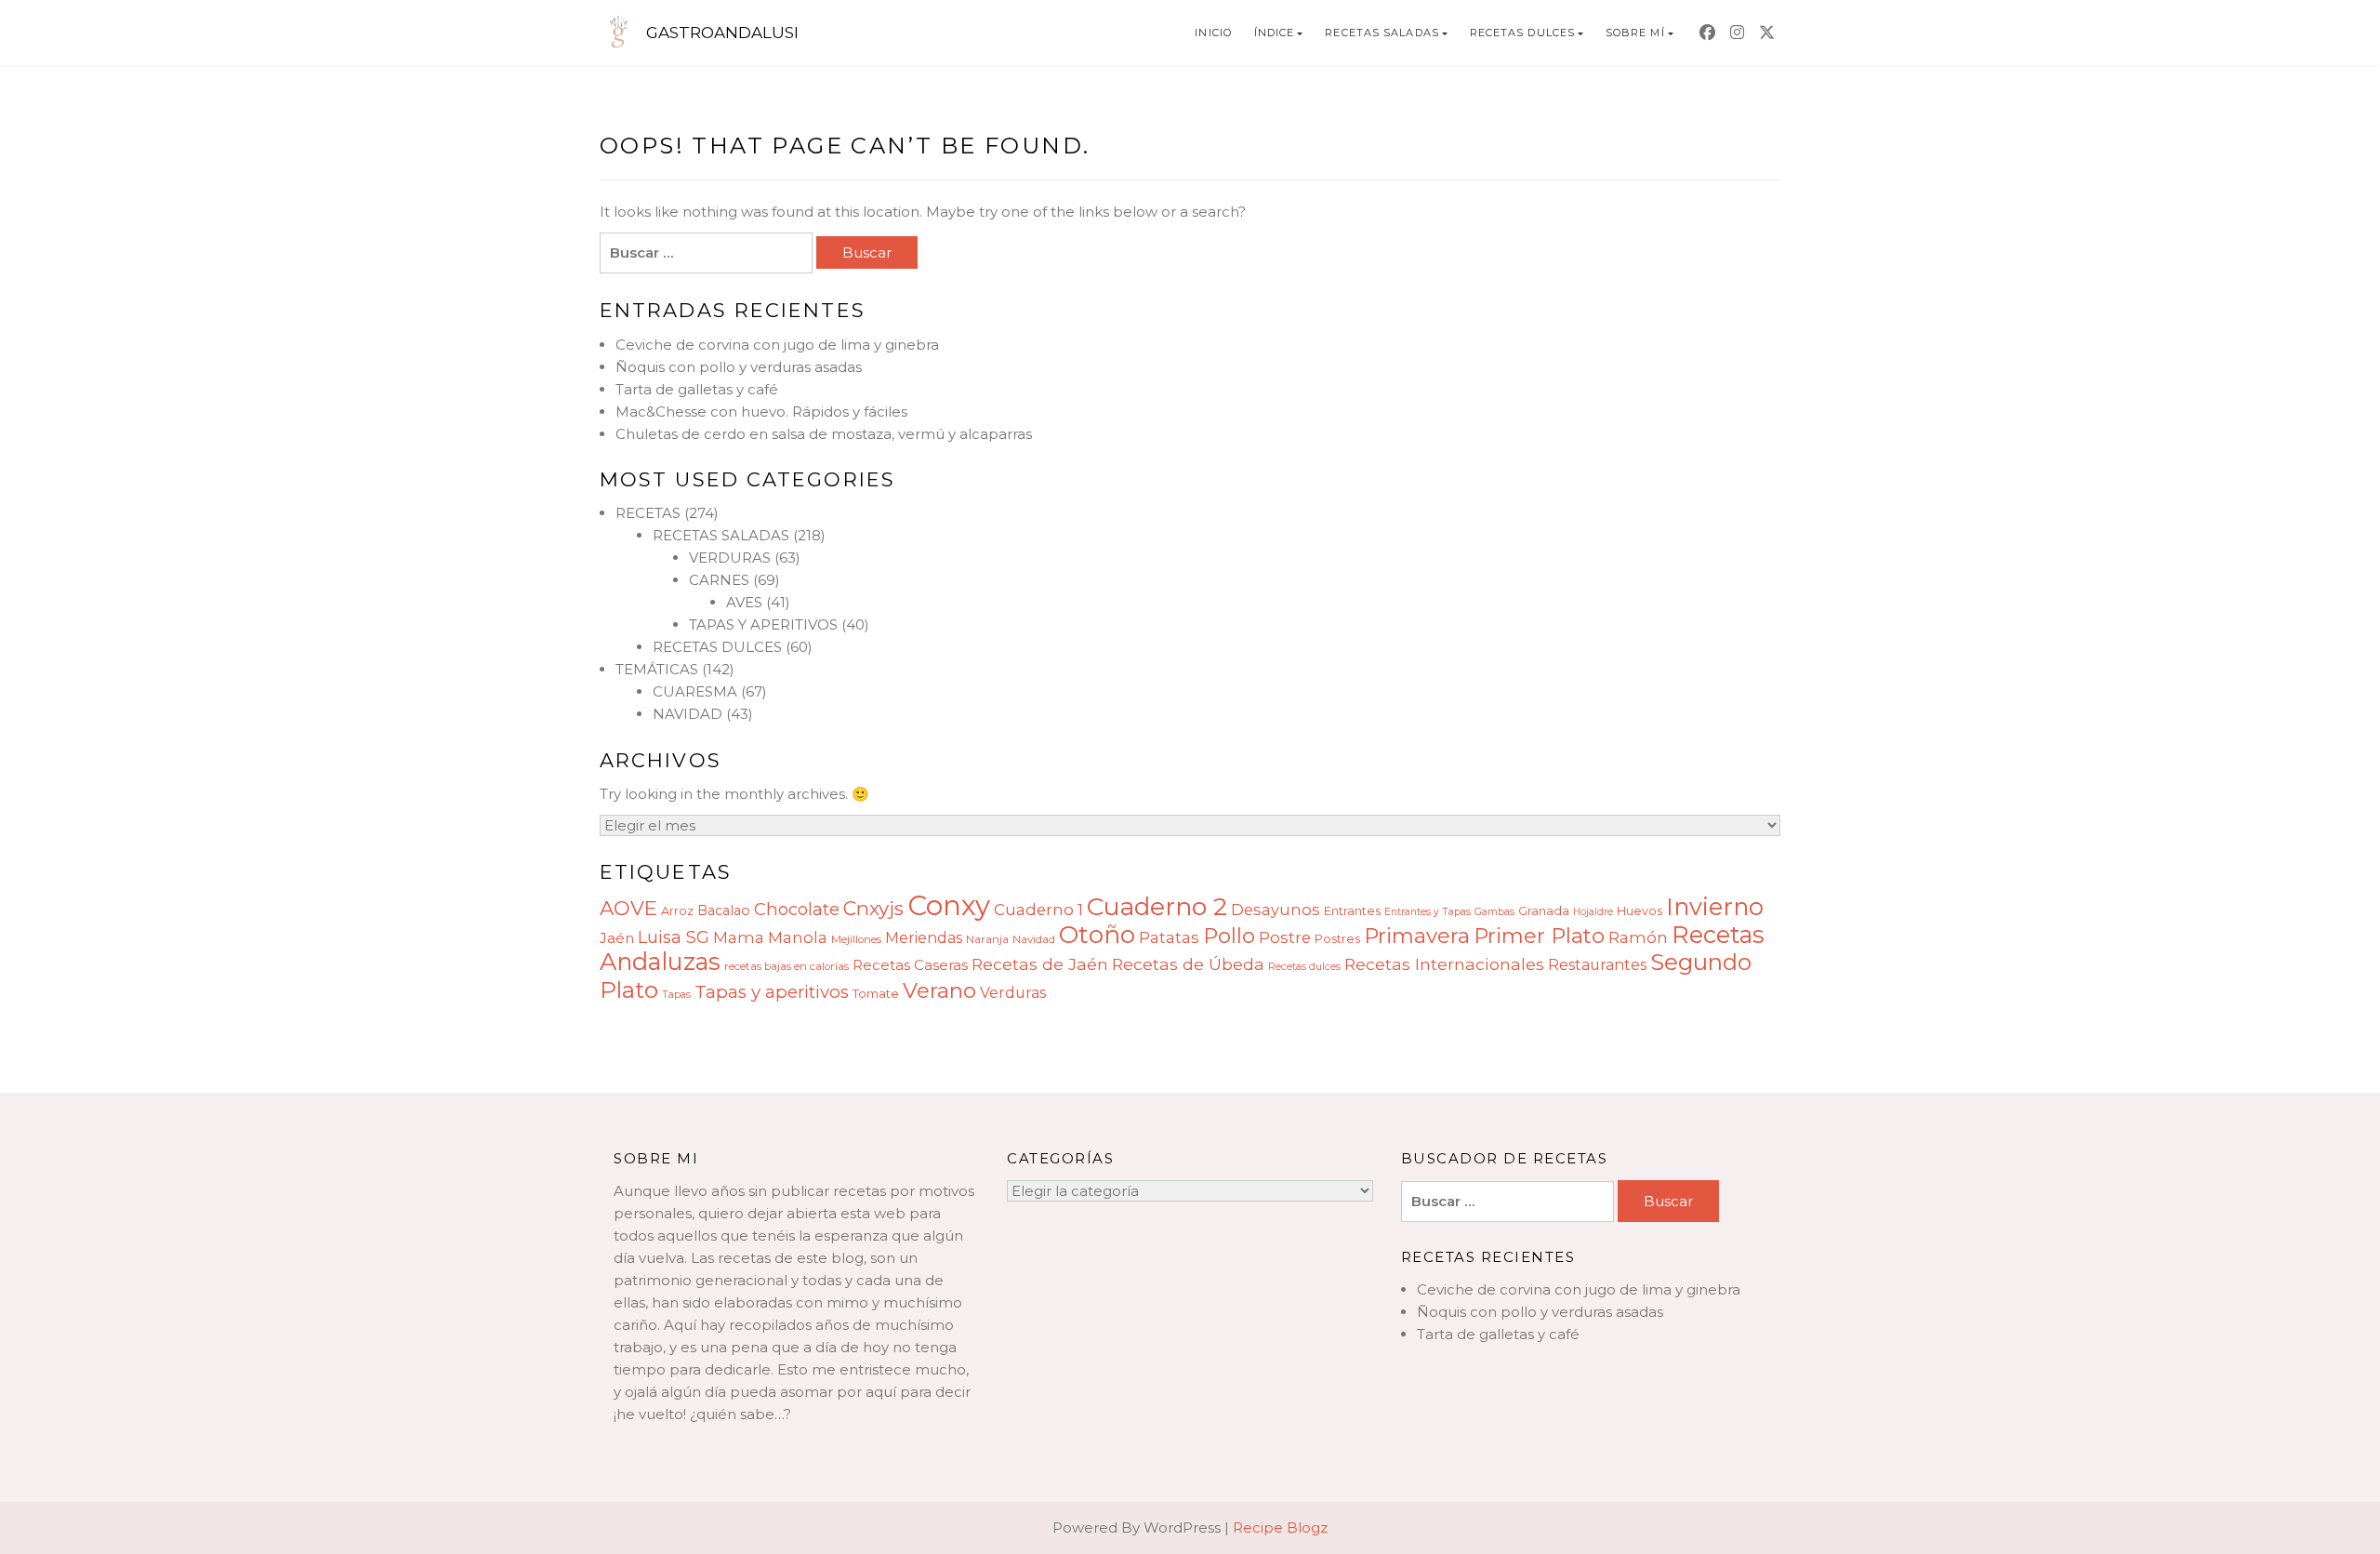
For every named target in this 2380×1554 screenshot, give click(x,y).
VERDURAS (730, 558)
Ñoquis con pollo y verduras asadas (739, 367)
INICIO (1213, 33)
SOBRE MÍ (1635, 33)
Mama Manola (770, 937)
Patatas (1169, 937)
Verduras (1013, 993)
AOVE (628, 908)
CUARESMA (695, 691)
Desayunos (1276, 910)
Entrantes (1352, 911)
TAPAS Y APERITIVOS (763, 624)
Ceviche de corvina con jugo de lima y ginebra (777, 345)
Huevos (1640, 911)
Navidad (1034, 939)
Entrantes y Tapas (1428, 912)
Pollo (1229, 936)
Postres (1337, 939)
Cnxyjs (873, 908)
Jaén (617, 938)
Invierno (1715, 906)
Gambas (1494, 912)
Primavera (1417, 936)
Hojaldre (1593, 912)
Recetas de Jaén (1040, 964)
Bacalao (724, 910)
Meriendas (924, 938)
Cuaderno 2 (1157, 906)
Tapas (676, 995)
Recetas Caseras (910, 965)
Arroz (677, 911)
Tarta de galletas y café (697, 389)
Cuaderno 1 (1038, 910)
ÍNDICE (1275, 33)
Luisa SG (674, 937)
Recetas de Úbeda (1188, 964)
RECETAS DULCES (1522, 33)
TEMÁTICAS (657, 669)
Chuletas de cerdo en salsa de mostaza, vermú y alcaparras (824, 434)
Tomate (876, 993)
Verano (939, 990)
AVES (744, 602)
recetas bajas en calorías (787, 966)
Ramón (1638, 937)
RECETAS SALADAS (1382, 33)
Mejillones (856, 939)
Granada (1544, 911)
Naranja (987, 939)
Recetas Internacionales (1444, 964)
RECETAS (648, 513)
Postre (1285, 937)
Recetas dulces (1304, 967)
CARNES (719, 580)
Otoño (1097, 935)
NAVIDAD (688, 714)
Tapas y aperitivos (772, 992)
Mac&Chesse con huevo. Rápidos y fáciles (761, 412)
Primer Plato (1539, 936)
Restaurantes (1597, 965)
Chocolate (797, 909)
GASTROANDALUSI (722, 33)
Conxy (949, 905)
